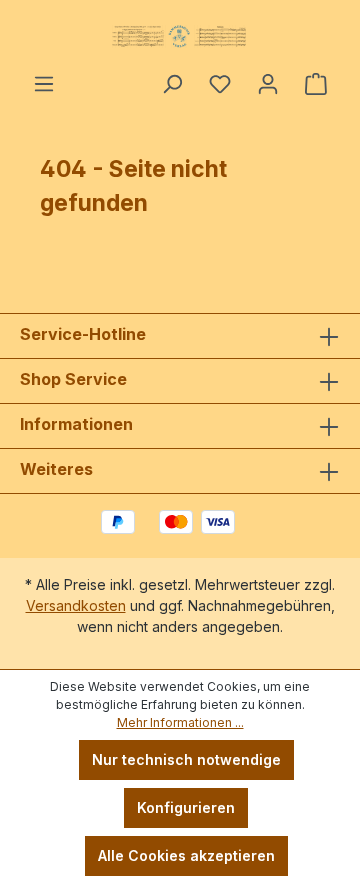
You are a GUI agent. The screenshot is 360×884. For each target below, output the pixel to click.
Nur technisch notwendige (186, 759)
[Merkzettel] (220, 84)
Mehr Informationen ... (180, 722)
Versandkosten (76, 605)
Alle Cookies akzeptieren (186, 855)
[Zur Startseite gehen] (180, 36)
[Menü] (44, 84)
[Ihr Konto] (268, 84)
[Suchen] (172, 84)
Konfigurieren (186, 807)
